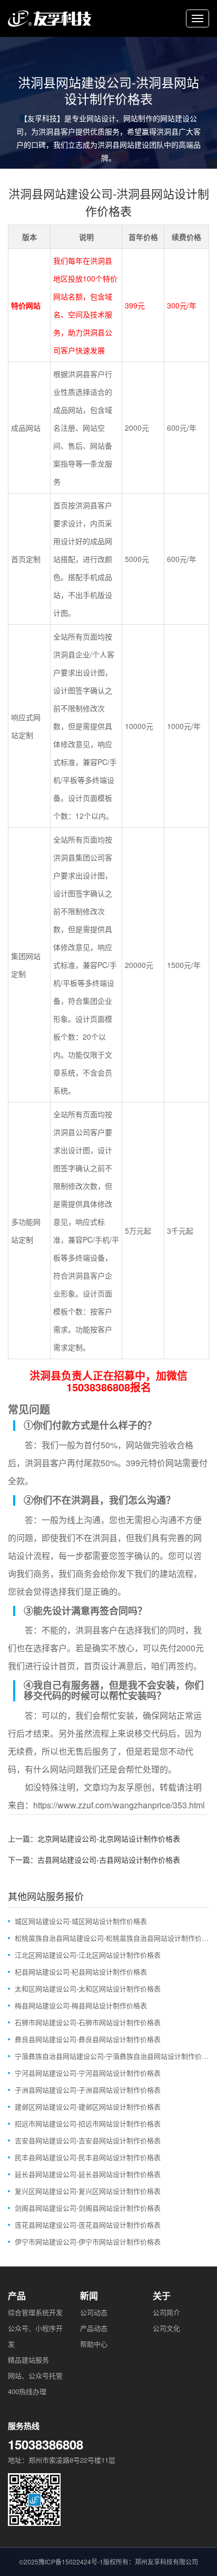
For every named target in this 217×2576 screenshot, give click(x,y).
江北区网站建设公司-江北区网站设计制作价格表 (88, 1955)
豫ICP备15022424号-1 (71, 2562)
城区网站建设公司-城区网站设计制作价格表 (81, 1921)
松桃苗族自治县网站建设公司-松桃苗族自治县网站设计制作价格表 (112, 1938)
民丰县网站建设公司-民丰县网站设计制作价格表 (88, 2157)
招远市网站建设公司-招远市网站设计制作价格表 (88, 2123)
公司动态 (94, 2312)
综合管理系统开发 (35, 2312)
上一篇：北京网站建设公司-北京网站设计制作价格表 (94, 1838)
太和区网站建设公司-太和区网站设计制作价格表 (88, 1988)
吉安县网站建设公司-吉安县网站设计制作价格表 (88, 2140)
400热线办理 (27, 2391)
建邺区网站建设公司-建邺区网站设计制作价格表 (88, 2107)
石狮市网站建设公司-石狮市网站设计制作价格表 (88, 2022)
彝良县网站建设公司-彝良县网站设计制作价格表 (88, 2039)
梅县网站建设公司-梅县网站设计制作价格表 (81, 2005)
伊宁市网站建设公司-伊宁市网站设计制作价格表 (88, 2241)
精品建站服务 (28, 2360)
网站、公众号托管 (35, 2375)
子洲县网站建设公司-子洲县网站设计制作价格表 (88, 2090)
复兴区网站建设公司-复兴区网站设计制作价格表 (88, 2191)
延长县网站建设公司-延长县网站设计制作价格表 (88, 2174)
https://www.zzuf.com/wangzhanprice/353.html (119, 1805)
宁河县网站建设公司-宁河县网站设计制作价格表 (88, 2073)
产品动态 (94, 2328)
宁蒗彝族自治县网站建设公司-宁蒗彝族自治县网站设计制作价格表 (112, 2056)
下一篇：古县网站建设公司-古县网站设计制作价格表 (94, 1860)
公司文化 (166, 2328)
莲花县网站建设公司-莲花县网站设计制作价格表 (88, 2225)
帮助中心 (94, 2344)
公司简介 (166, 2312)
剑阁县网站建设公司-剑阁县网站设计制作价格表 (88, 2208)
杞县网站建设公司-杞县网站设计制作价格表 (81, 1972)
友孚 (126, 1787)
